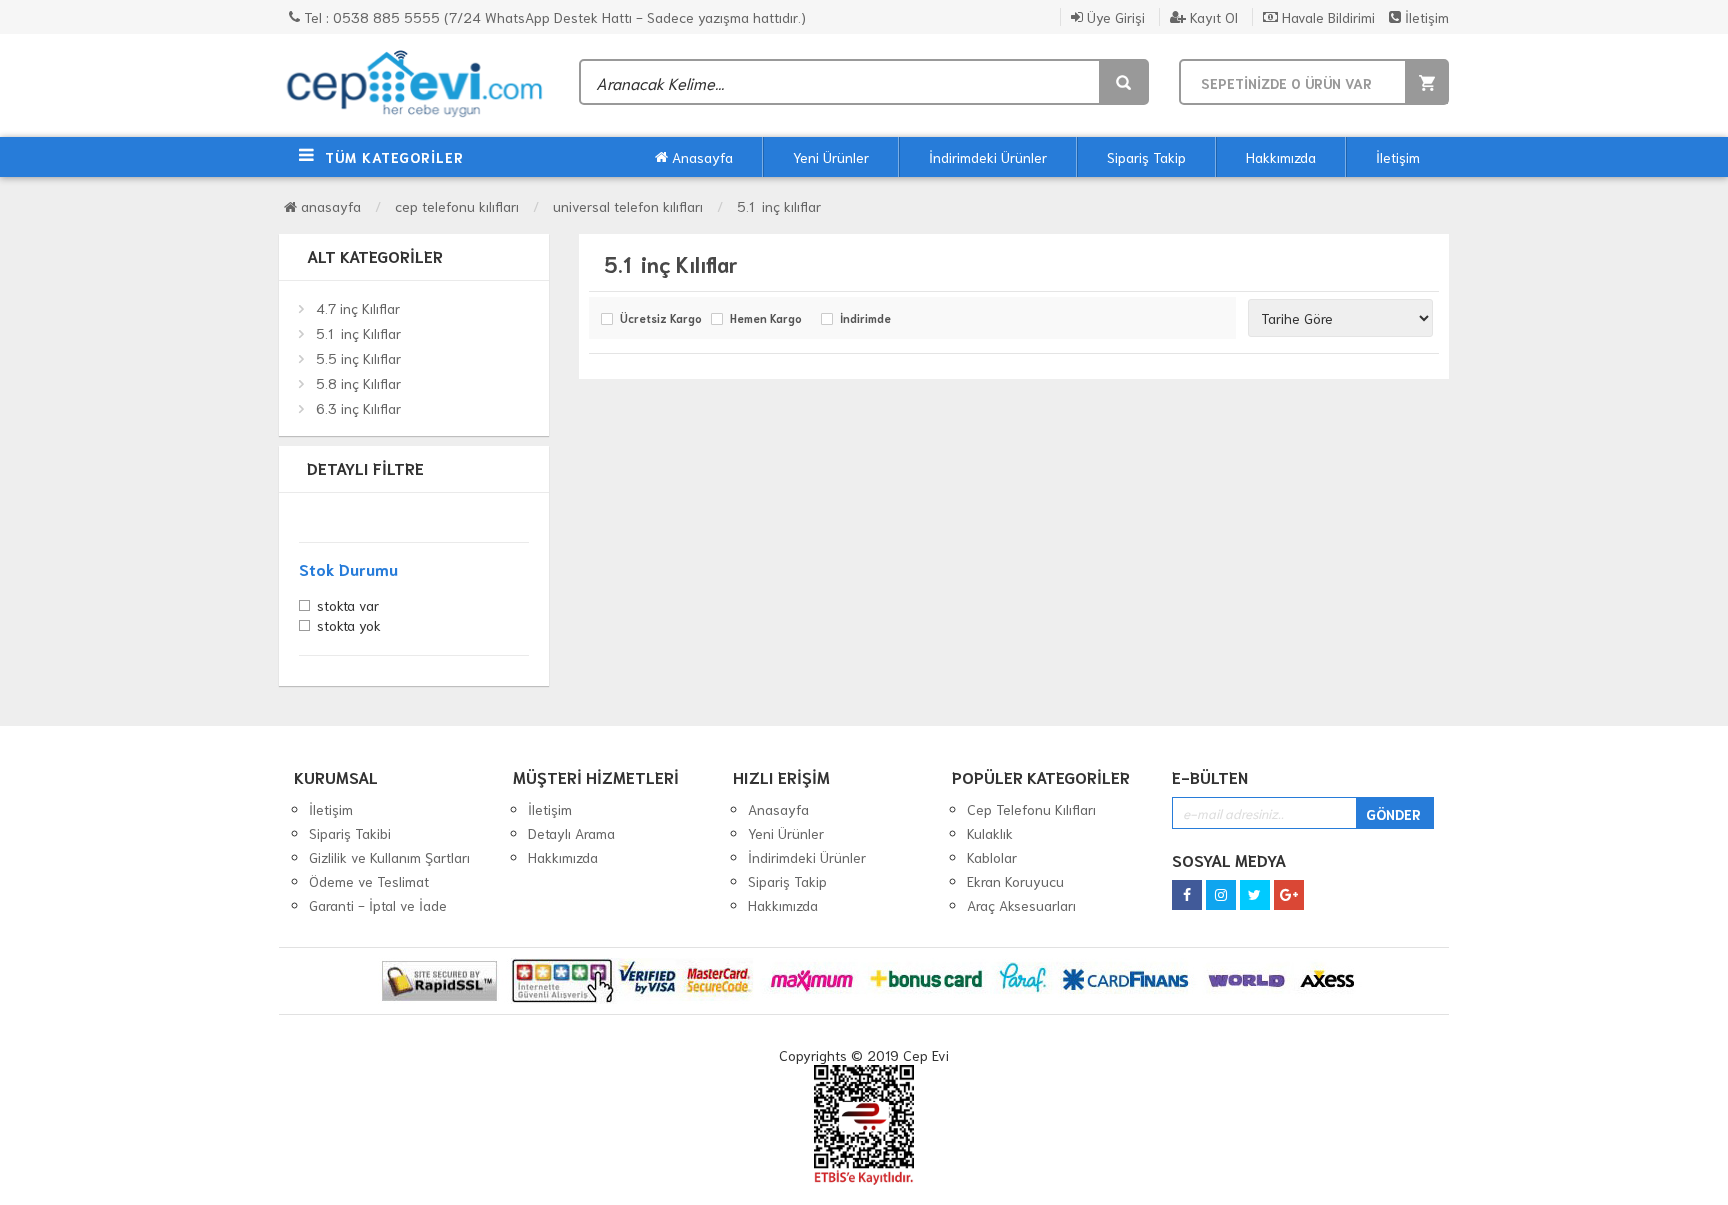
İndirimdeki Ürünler (988, 157)
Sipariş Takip (1146, 157)
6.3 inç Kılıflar (358, 408)
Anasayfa (700, 157)
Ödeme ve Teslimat (369, 881)
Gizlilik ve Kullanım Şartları (389, 857)
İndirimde (865, 319)
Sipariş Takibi (350, 833)
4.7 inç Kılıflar (358, 308)
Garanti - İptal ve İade (378, 905)
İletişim (1425, 17)
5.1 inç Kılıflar (779, 206)
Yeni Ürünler (831, 157)
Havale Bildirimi (1326, 17)
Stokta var (348, 607)
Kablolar (992, 857)
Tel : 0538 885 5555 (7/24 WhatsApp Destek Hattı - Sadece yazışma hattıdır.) (553, 17)
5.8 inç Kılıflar (358, 383)
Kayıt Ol (1212, 17)
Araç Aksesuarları (1021, 905)
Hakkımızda (1281, 157)
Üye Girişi (1114, 17)
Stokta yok (349, 627)
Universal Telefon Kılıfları (628, 206)
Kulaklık (990, 833)
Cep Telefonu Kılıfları (457, 206)
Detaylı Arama (571, 833)
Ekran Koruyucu (1015, 881)
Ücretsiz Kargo (660, 319)
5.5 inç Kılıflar (358, 358)
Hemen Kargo (766, 319)
